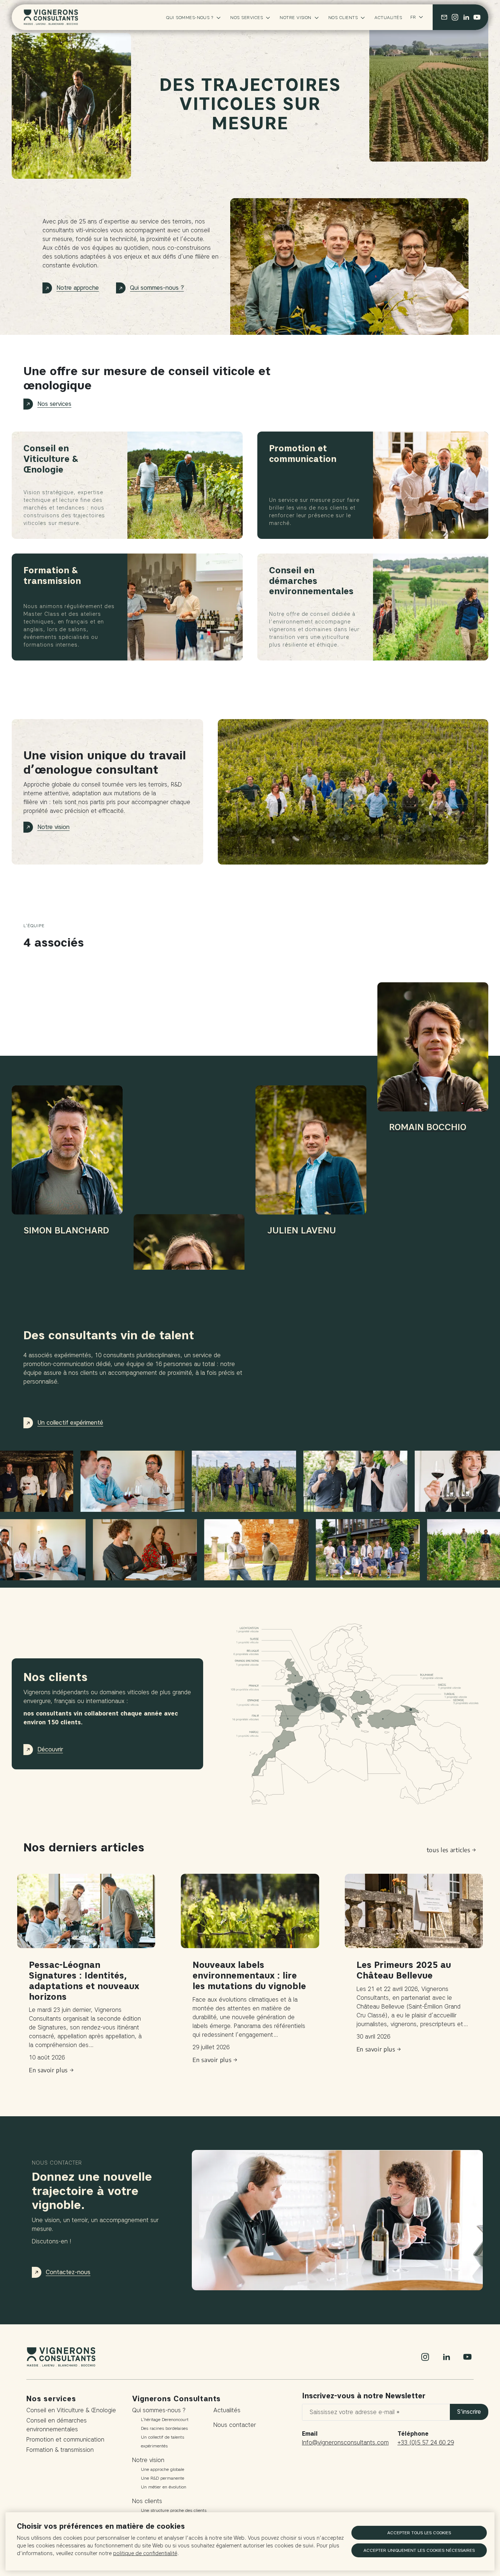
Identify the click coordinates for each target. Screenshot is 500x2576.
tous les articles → (452, 1850)
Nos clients (343, 17)
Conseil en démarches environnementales (57, 2425)
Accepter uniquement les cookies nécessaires (419, 2550)
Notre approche (78, 288)
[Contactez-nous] (444, 17)
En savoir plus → (51, 2070)
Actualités (388, 17)
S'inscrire (469, 2412)
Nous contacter (235, 2425)
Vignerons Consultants (176, 2399)
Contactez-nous (68, 2272)
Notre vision (296, 17)
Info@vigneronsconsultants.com (345, 2442)
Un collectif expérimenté (70, 1423)
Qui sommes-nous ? (190, 17)
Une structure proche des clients (174, 2510)
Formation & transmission (60, 2450)
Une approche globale (163, 2469)
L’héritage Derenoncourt (165, 2419)
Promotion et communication (65, 2440)
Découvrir (50, 1749)
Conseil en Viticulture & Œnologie (71, 2410)
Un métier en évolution (164, 2487)
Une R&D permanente (163, 2478)
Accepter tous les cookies (419, 2533)
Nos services (247, 17)
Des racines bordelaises (164, 2428)
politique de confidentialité (145, 2553)
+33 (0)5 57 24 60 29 (426, 2442)
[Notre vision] (353, 792)
